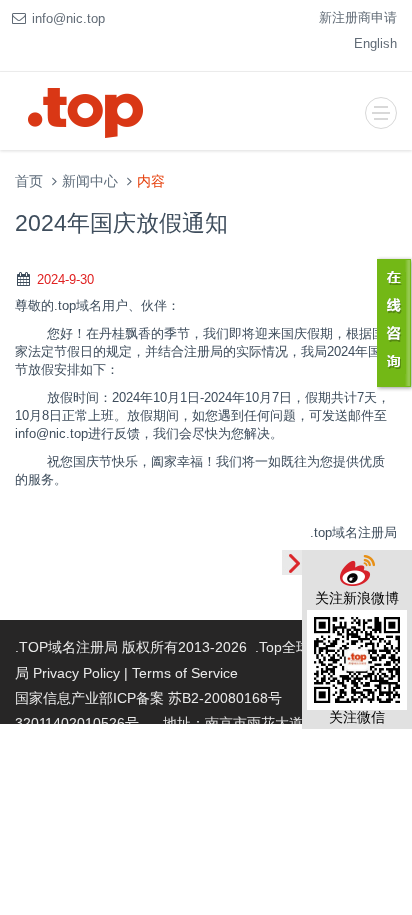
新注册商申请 (358, 17)
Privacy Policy (76, 673)
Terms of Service (185, 673)
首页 (29, 181)
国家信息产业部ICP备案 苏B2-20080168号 (148, 698)
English (375, 43)
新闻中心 (90, 181)
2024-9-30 (65, 279)
